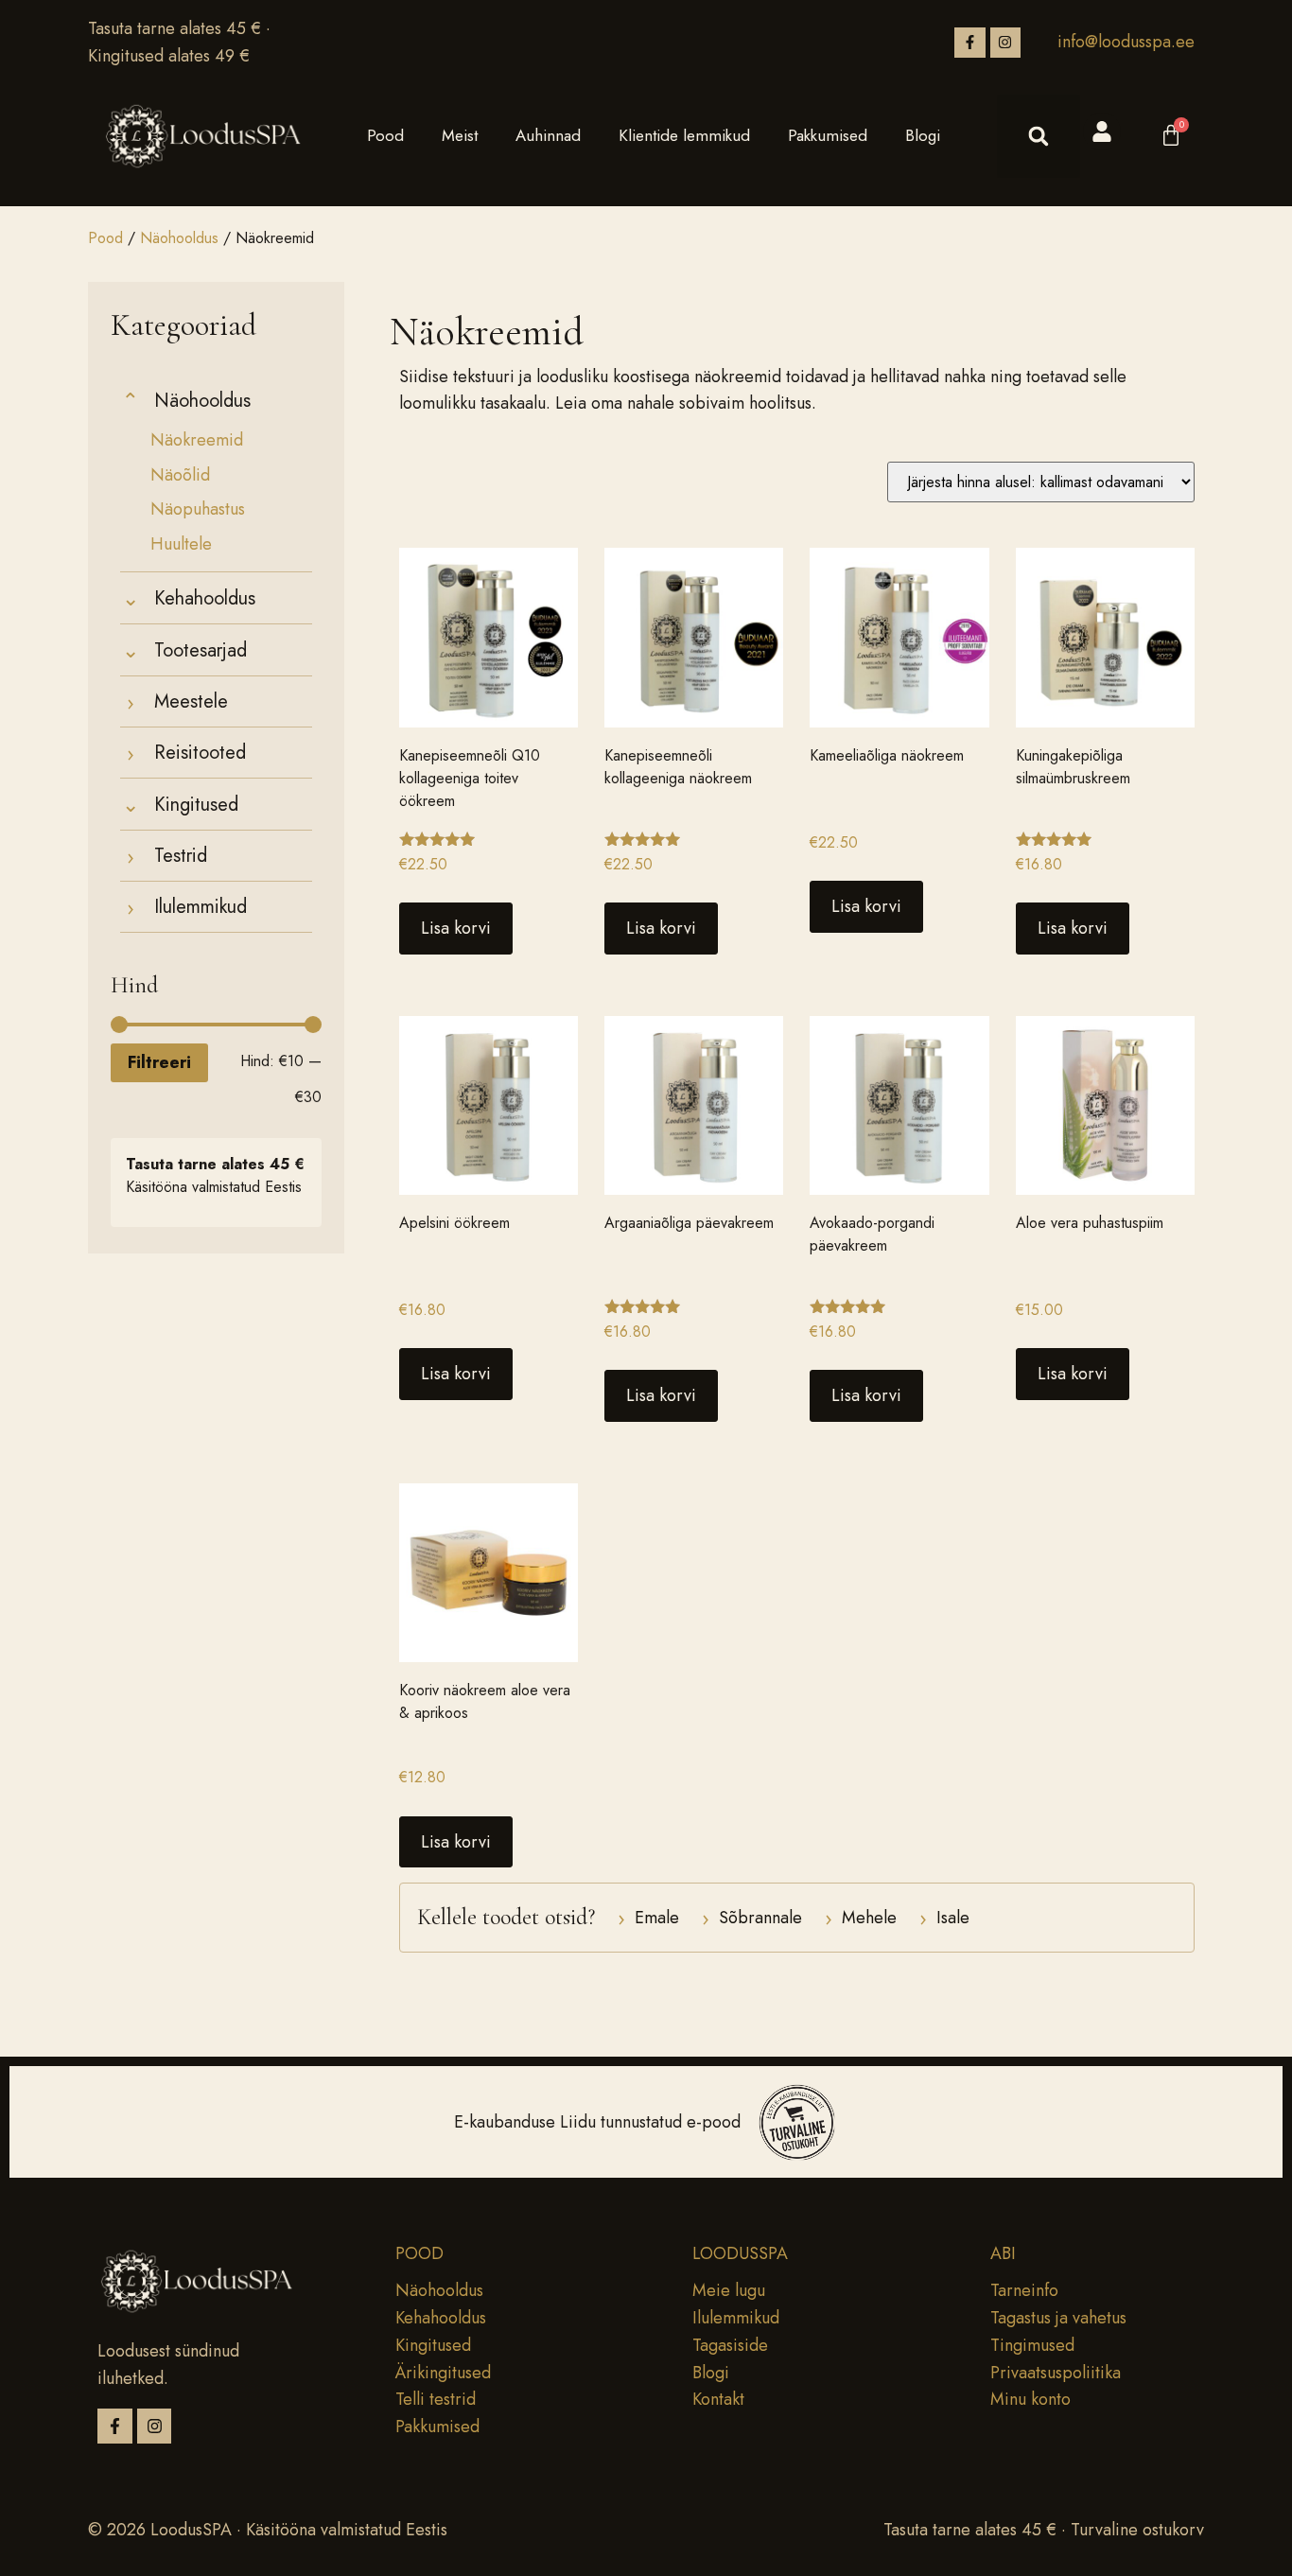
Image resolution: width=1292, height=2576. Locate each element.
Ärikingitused (443, 2373)
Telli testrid (436, 2399)
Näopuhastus (198, 509)
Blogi (923, 135)
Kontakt (718, 2399)
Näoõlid (180, 475)
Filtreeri (159, 1062)
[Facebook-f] (969, 43)
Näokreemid (197, 440)
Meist (460, 135)
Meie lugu (729, 2290)
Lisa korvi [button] (456, 928)
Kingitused (433, 2345)
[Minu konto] (1102, 131)
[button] (1039, 136)
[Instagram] (1005, 43)
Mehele (861, 1918)
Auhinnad (548, 135)
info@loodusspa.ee (1126, 42)
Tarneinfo (1024, 2290)
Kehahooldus (441, 2318)
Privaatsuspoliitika (1056, 2373)
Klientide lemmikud (684, 135)
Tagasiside (730, 2345)
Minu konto (1030, 2399)
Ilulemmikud (736, 2318)
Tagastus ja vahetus (1058, 2318)
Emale (648, 1918)
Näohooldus (179, 238)
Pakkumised (828, 135)
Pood (385, 135)
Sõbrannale (752, 1918)
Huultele (181, 544)
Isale (944, 1918)
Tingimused (1032, 2345)
